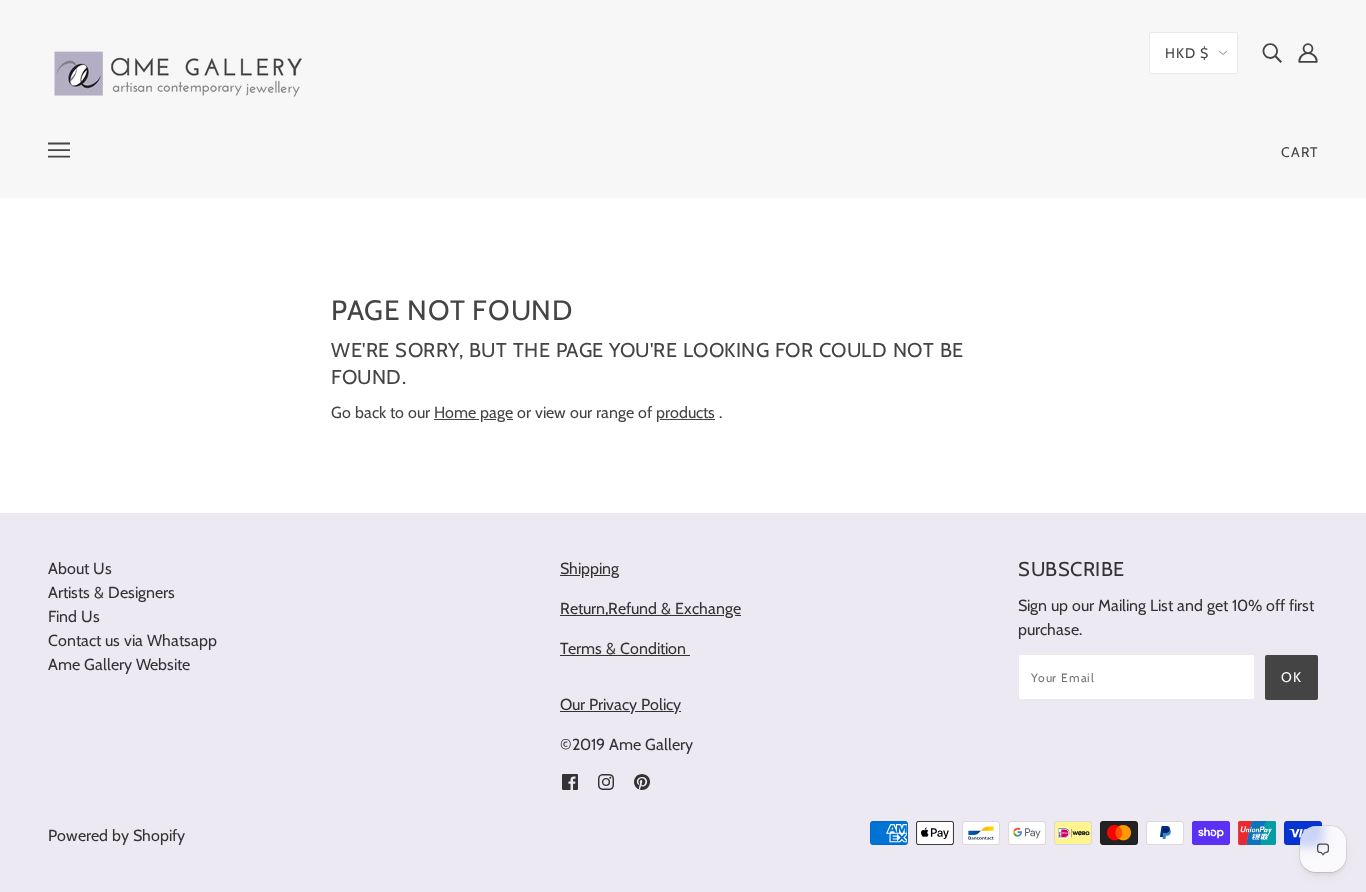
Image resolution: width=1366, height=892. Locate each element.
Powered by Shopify (116, 835)
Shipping (589, 568)
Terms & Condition (625, 648)
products (685, 412)
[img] (1272, 52)
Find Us (74, 616)
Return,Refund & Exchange (650, 608)
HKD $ (1187, 53)
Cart (1299, 152)
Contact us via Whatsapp (132, 640)
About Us (80, 568)
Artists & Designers (111, 592)
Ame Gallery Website (119, 664)
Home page (473, 412)
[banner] (180, 70)
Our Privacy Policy (620, 704)
